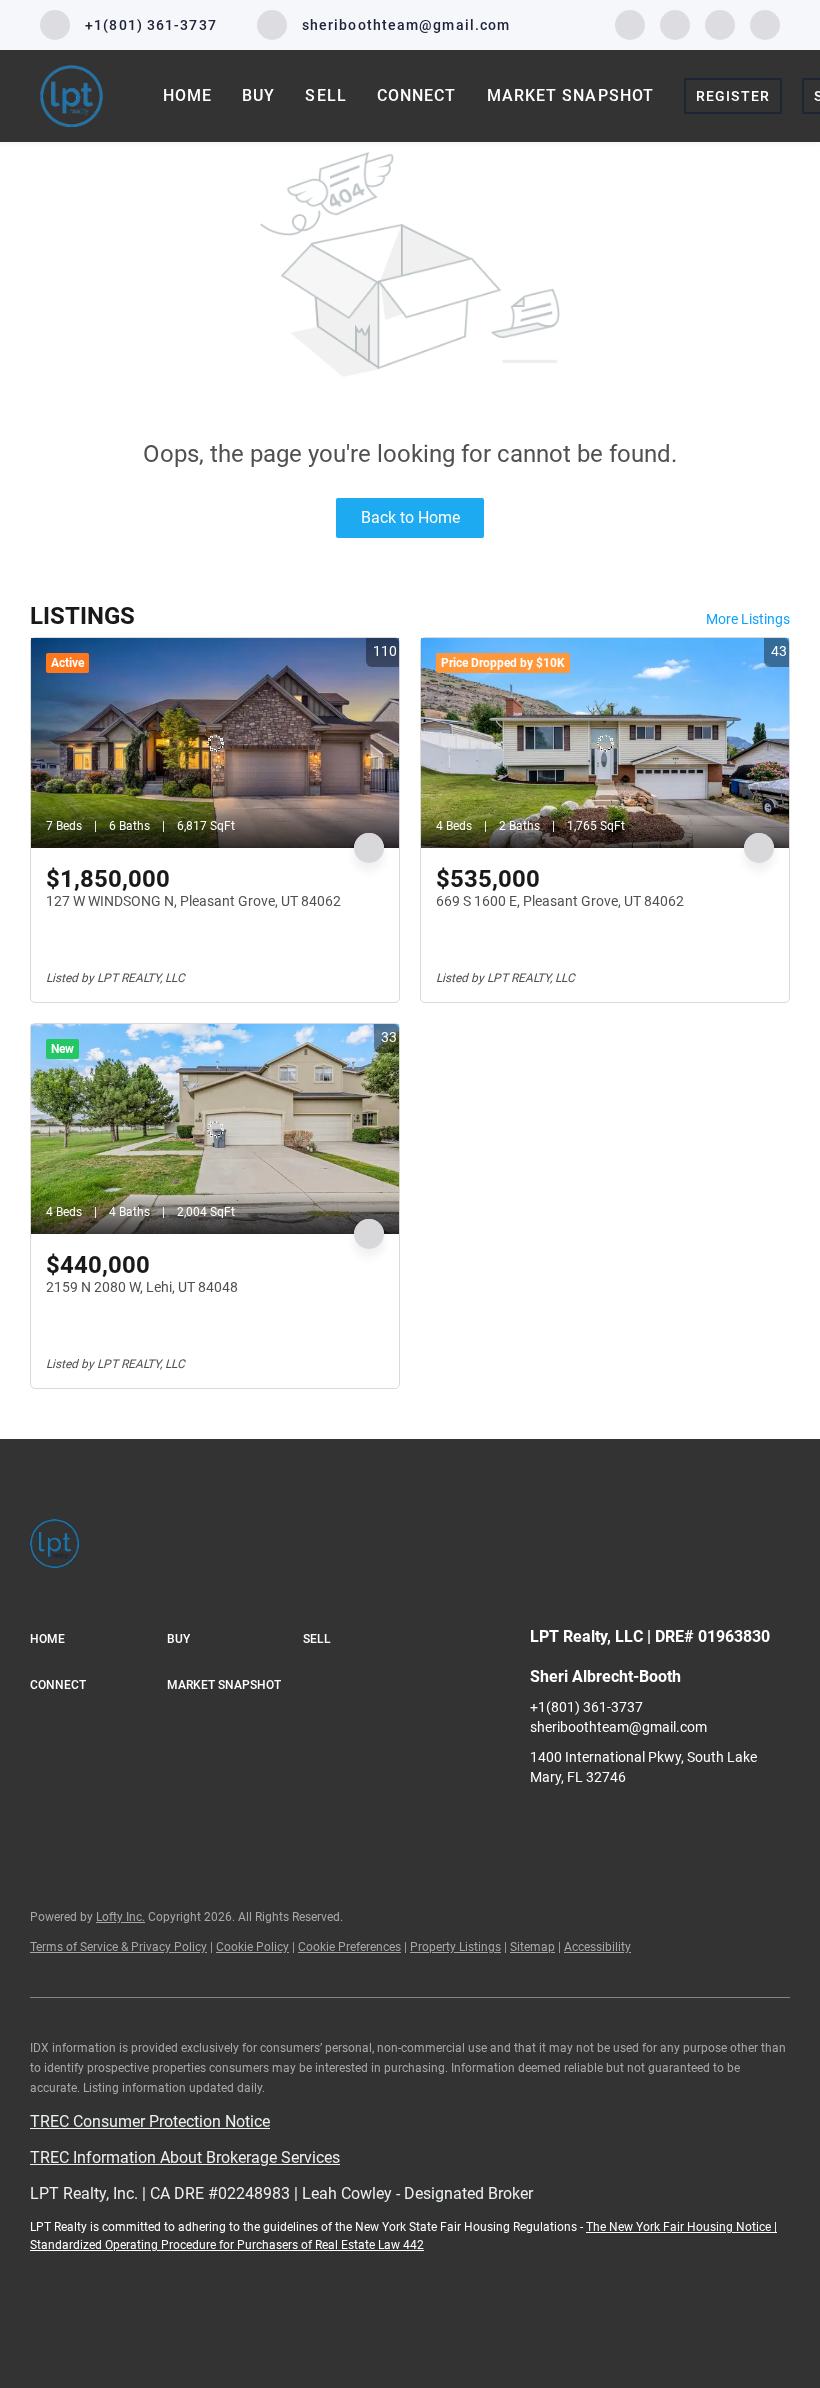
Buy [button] (258, 95)
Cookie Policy (252, 1947)
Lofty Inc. (120, 1917)
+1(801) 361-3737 (586, 1707)
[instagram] (675, 23)
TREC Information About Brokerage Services (185, 2157)
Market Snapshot (571, 95)
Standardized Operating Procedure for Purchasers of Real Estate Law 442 (227, 2245)
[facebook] (630, 23)
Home (187, 95)
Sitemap (532, 1947)
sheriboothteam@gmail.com (618, 1727)
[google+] (765, 23)
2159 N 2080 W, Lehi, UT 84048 (142, 1287)
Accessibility (597, 1947)
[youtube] (720, 23)
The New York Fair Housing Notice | (681, 2227)
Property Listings (455, 1947)
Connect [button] (417, 95)
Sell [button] (325, 95)
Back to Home (410, 517)
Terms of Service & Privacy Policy (118, 1947)
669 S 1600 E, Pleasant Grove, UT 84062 (560, 901)
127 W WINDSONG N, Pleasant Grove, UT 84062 (193, 901)
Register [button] (733, 96)
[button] (98, 1640)
